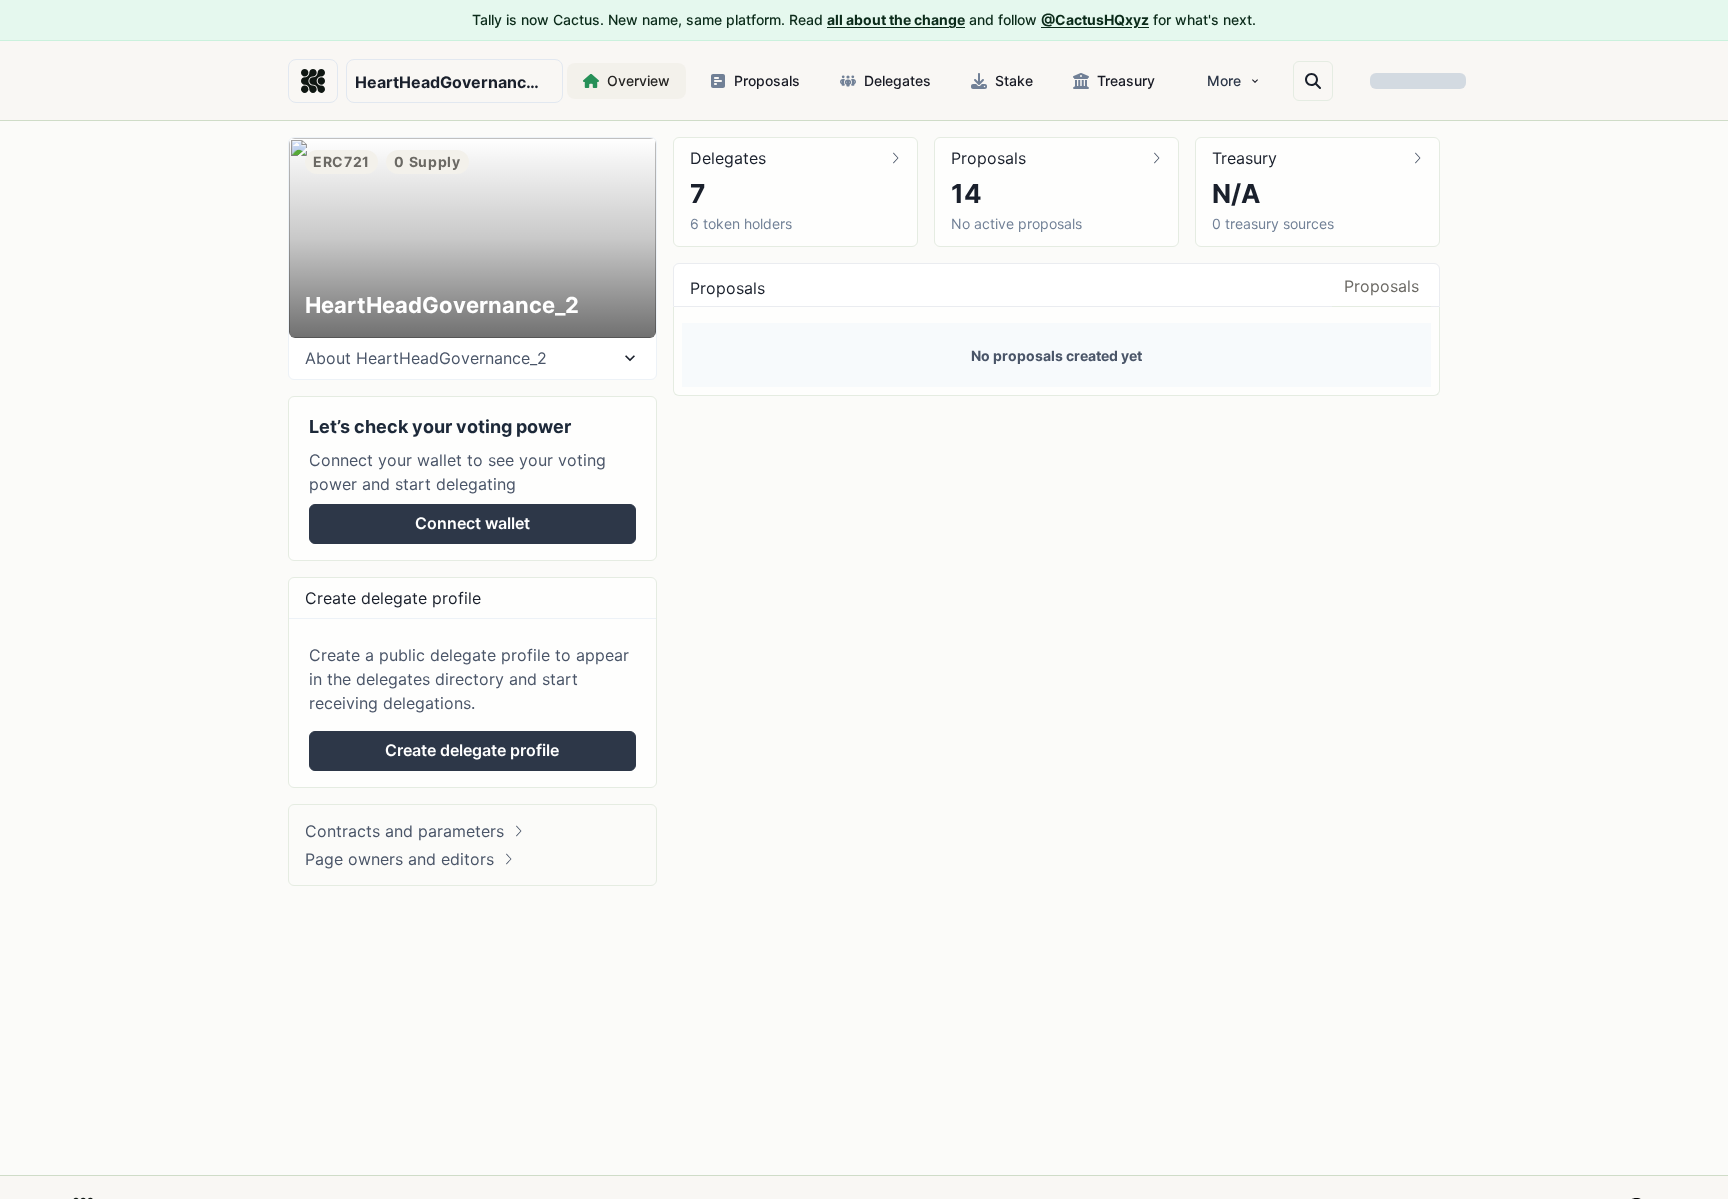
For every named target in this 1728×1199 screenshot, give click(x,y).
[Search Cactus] (1313, 81)
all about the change (896, 19)
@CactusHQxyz (1095, 19)
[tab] (1381, 292)
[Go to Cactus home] (313, 81)
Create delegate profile (472, 750)
